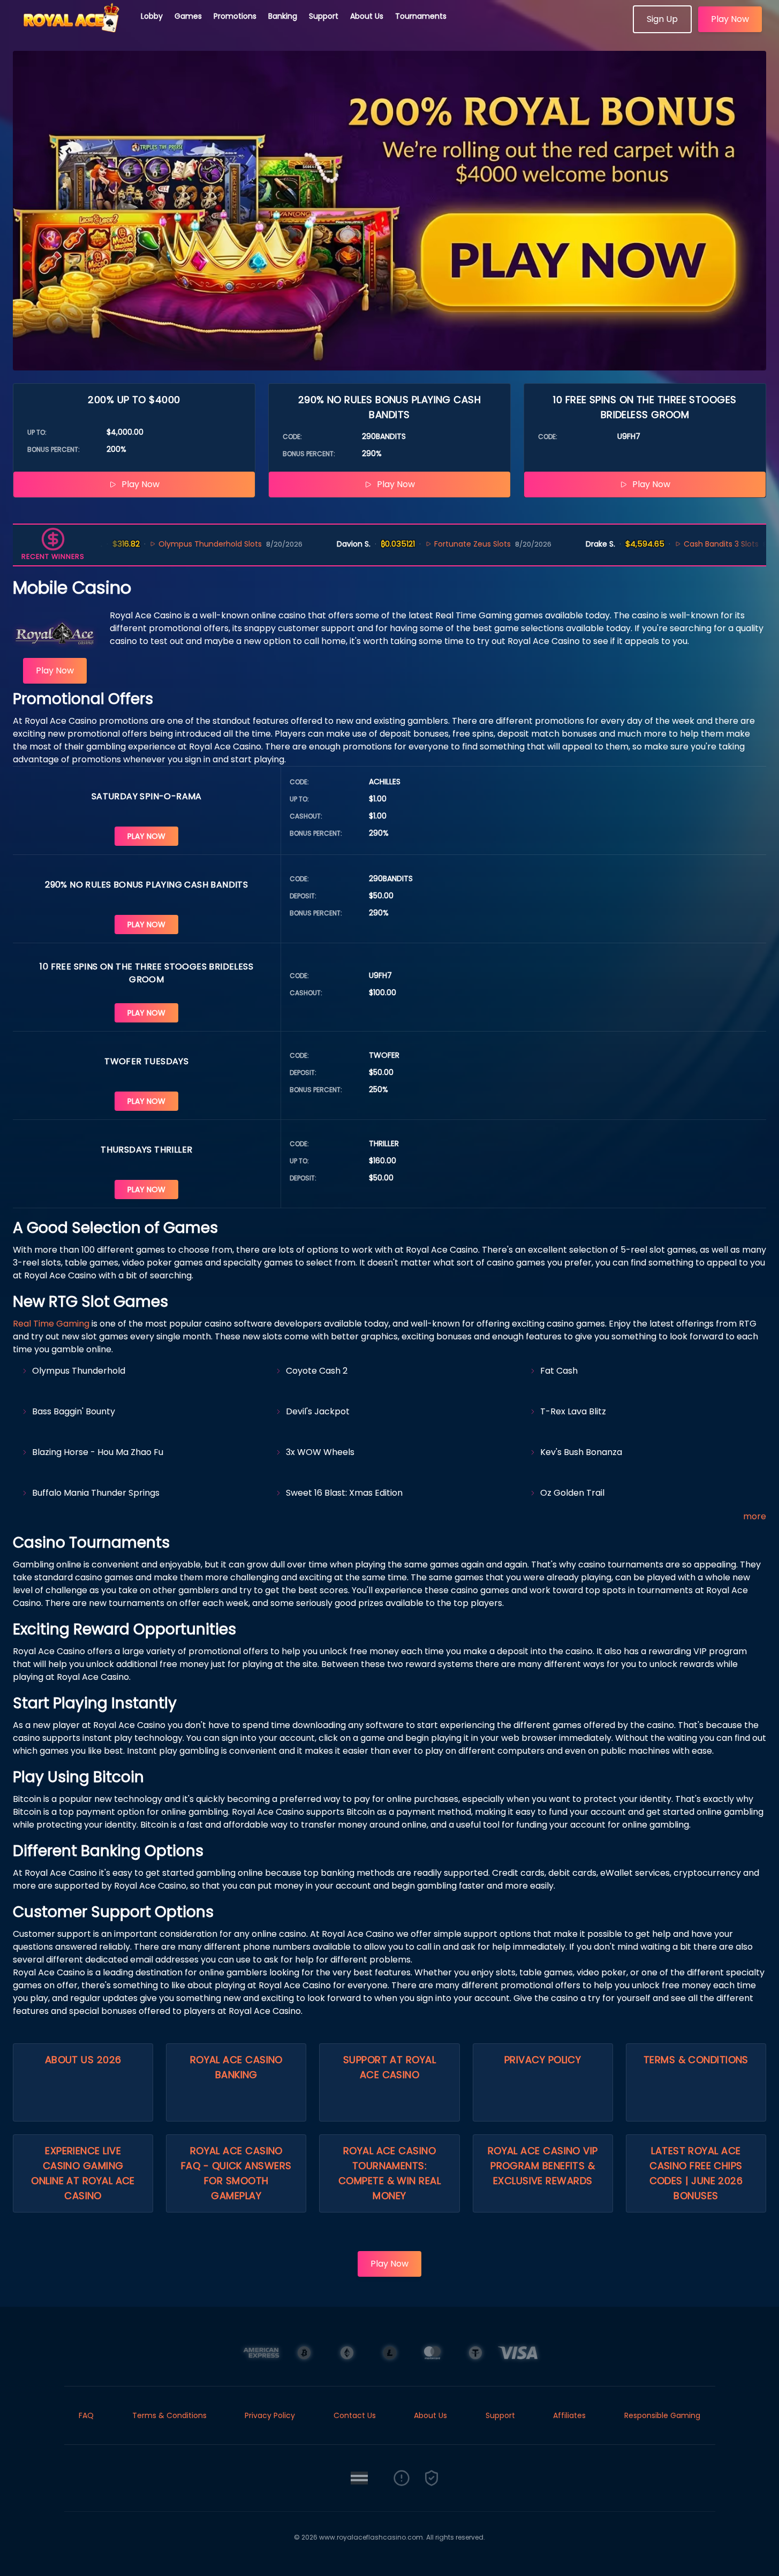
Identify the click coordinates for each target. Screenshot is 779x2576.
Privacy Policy (543, 2060)
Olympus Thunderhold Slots (171, 544)
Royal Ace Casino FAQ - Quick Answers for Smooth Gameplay (236, 2173)
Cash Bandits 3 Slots (682, 544)
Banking (283, 16)
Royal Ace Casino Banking (236, 2067)
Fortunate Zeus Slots (433, 544)
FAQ (86, 2415)
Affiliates (569, 2415)
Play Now (730, 19)
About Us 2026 (83, 2060)
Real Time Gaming (51, 1324)
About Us (367, 16)
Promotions (235, 16)
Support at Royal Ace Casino (389, 2067)
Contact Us (355, 2415)
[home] (71, 29)
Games (188, 16)
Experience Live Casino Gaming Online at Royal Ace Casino (83, 2173)
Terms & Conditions (696, 2060)
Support (324, 16)
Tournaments (421, 16)
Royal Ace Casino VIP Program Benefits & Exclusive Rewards (543, 2166)
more (755, 1516)
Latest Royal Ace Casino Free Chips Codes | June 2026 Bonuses (696, 2173)
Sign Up (662, 19)
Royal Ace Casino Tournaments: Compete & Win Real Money (389, 2173)
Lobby (152, 16)
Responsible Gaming (662, 2415)
